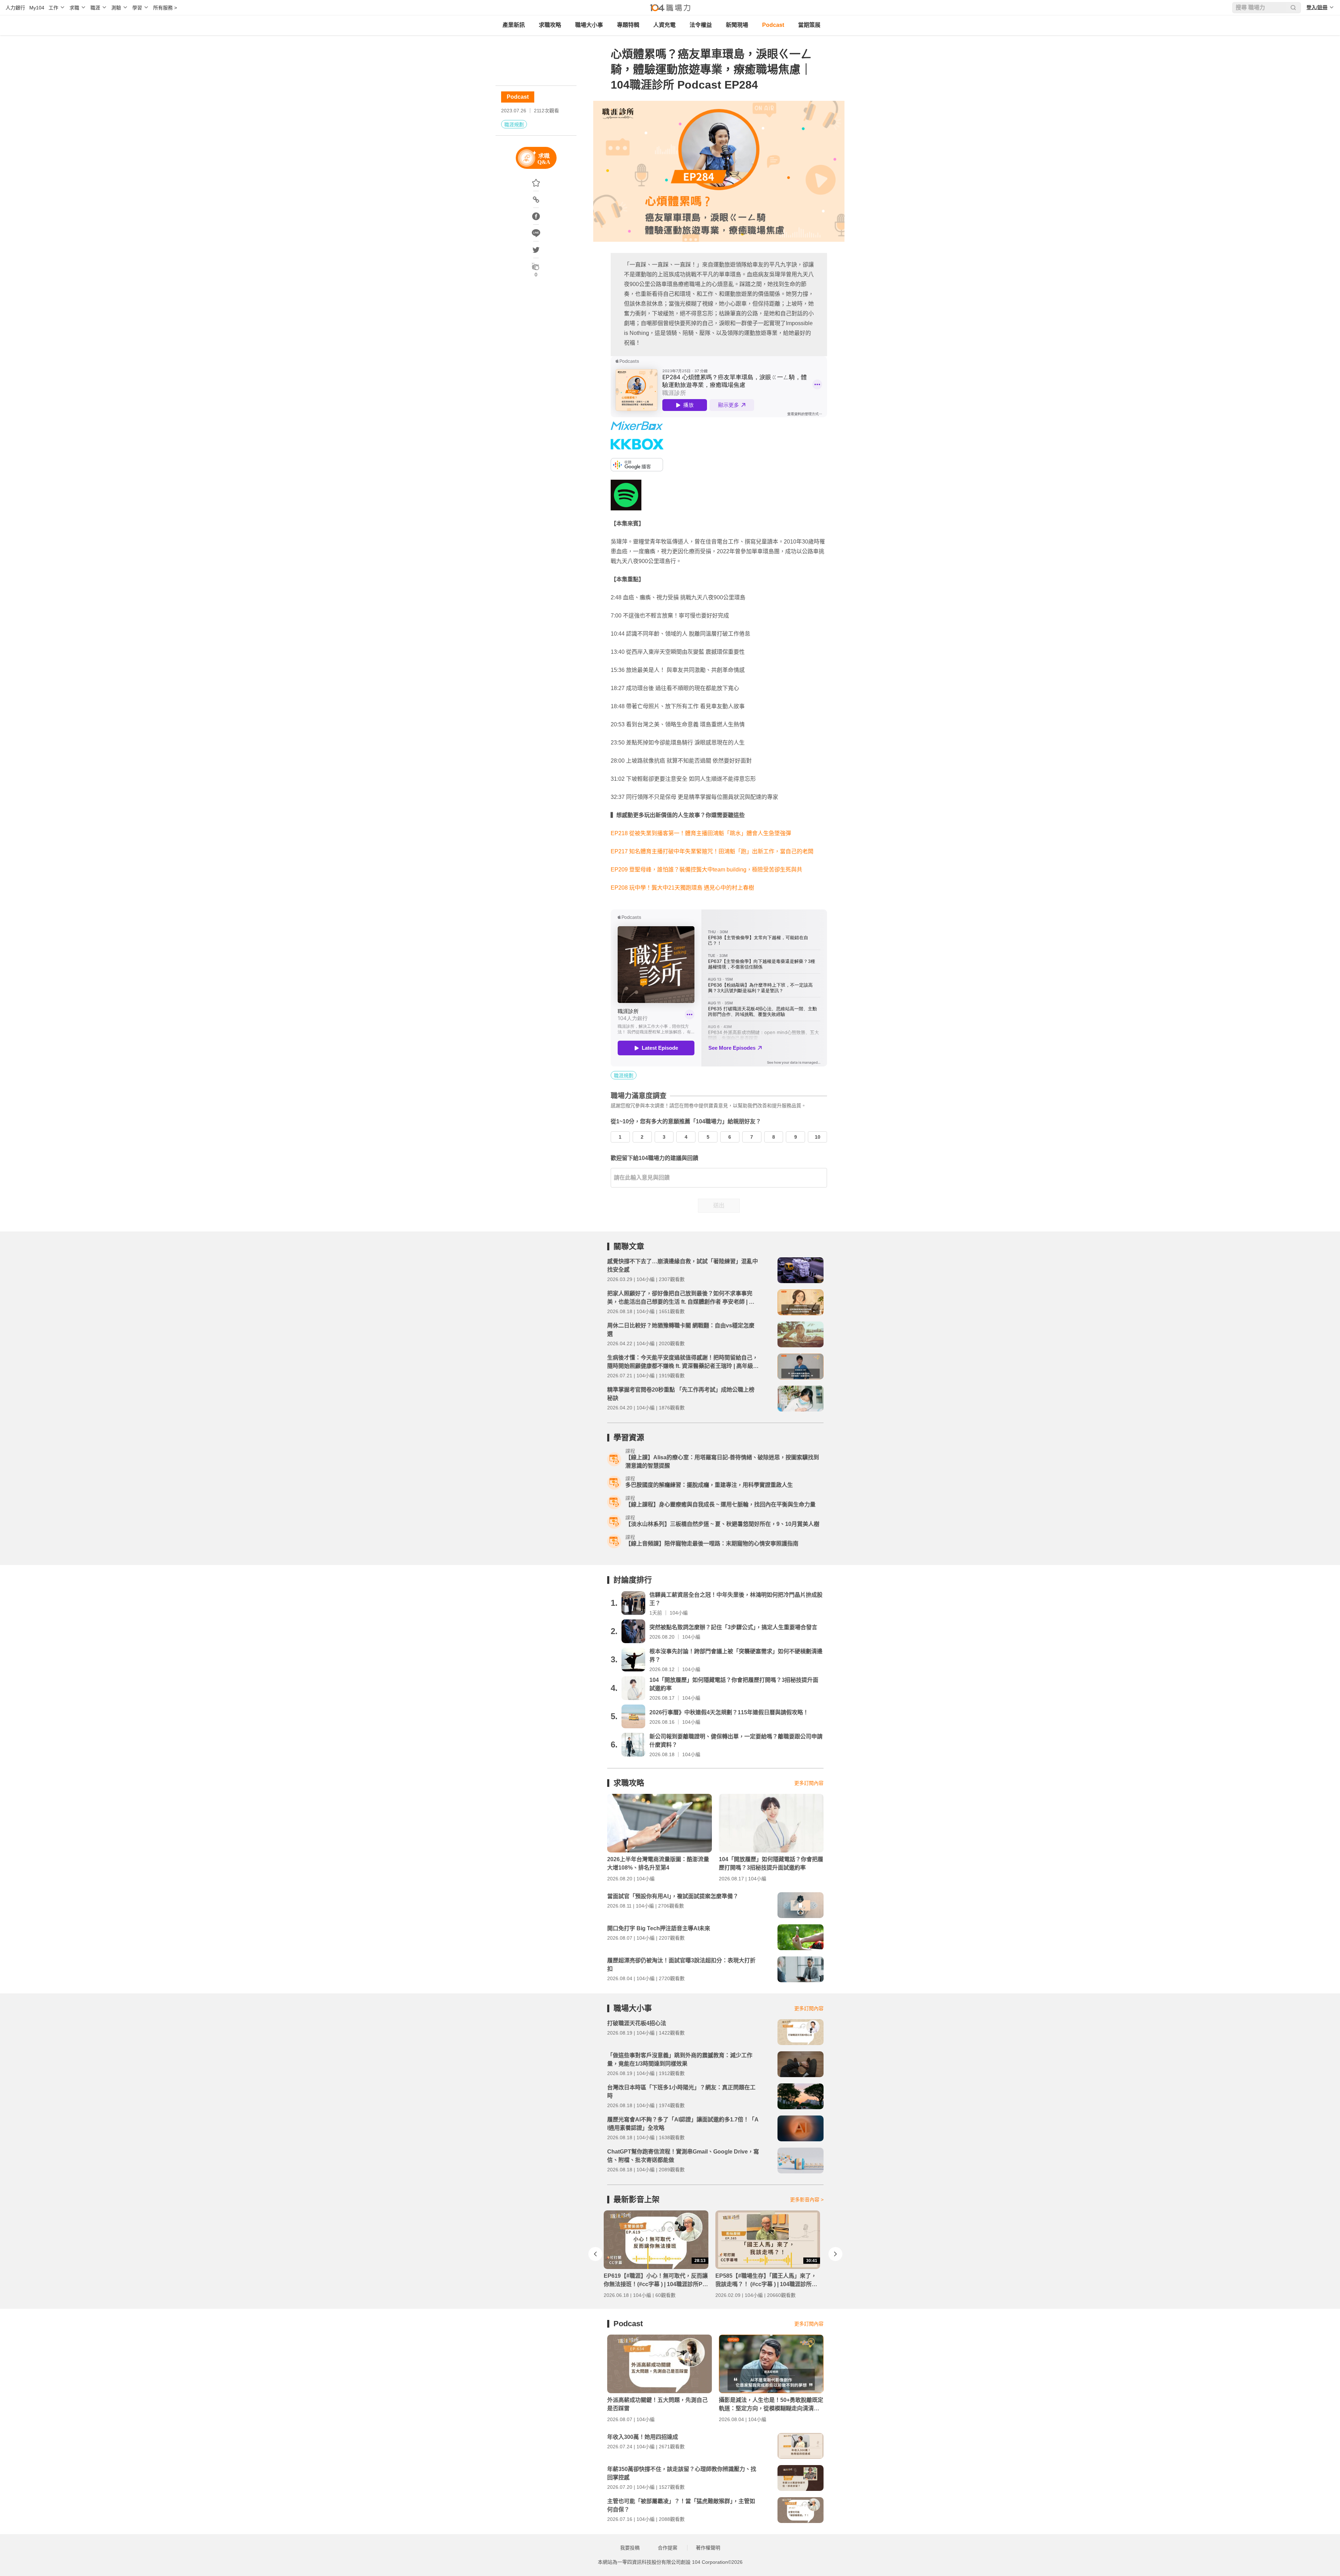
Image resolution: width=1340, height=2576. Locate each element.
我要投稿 (630, 2548)
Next (835, 2254)
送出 (719, 1205)
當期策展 (809, 25)
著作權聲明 (708, 2548)
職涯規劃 (514, 125)
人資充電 (664, 25)
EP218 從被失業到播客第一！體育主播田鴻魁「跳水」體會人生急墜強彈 (701, 833)
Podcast (773, 25)
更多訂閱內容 (809, 1783)
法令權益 (701, 25)
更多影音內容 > (807, 2200)
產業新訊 (514, 25)
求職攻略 (550, 25)
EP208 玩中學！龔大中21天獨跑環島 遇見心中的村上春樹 (682, 888)
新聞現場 (737, 25)
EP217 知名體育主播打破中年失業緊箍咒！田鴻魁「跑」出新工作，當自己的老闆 (712, 851)
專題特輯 (628, 25)
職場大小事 (589, 25)
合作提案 (668, 2548)
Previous (595, 2254)
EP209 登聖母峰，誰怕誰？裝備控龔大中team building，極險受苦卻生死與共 (706, 870)
